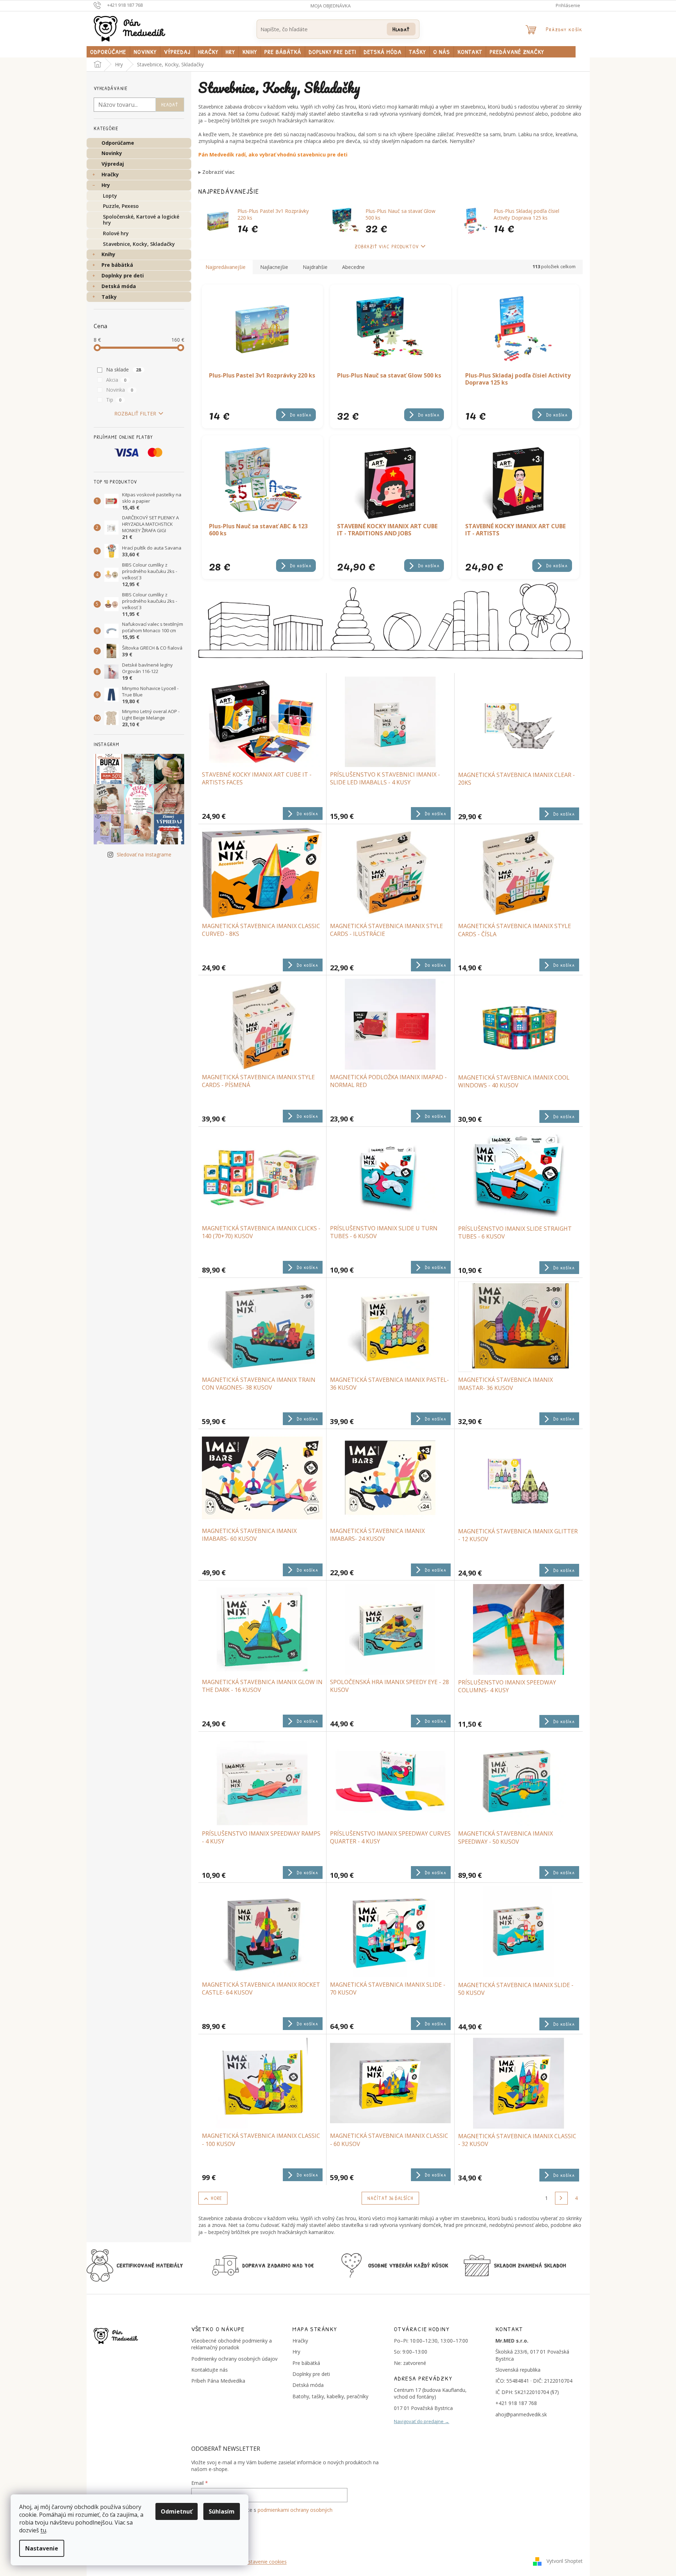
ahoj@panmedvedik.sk (521, 2414)
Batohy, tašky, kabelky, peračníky (330, 2396)
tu (43, 2530)
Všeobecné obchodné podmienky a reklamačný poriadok (232, 2344)
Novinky (112, 153)
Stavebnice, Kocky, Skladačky (139, 244)
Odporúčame (118, 143)
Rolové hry (116, 233)
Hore (216, 2198)
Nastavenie (42, 2548)
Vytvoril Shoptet (565, 2561)
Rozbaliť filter (135, 413)
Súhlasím (222, 2511)
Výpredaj (113, 164)
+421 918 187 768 (516, 2403)
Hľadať (401, 29)
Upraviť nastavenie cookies (256, 2562)
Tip (114, 400)
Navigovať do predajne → (422, 2421)
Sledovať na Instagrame (144, 854)
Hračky (110, 174)
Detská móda (119, 286)
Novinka (120, 390)
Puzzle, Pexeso (121, 206)
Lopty (110, 196)
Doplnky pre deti (123, 275)
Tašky (109, 297)
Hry (106, 185)
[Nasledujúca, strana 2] (561, 2198)
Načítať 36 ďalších (390, 2198)
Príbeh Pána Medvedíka (218, 2381)
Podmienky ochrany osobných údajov (234, 2359)
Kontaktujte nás (210, 2370)
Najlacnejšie (274, 267)
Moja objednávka (331, 6)
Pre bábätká (117, 265)
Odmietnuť (177, 2511)
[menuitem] (108, 52)
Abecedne (353, 267)
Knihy (108, 254)
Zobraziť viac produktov (387, 246)
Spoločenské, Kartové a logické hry (141, 220)
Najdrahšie (315, 267)
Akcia (116, 380)
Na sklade (124, 369)
